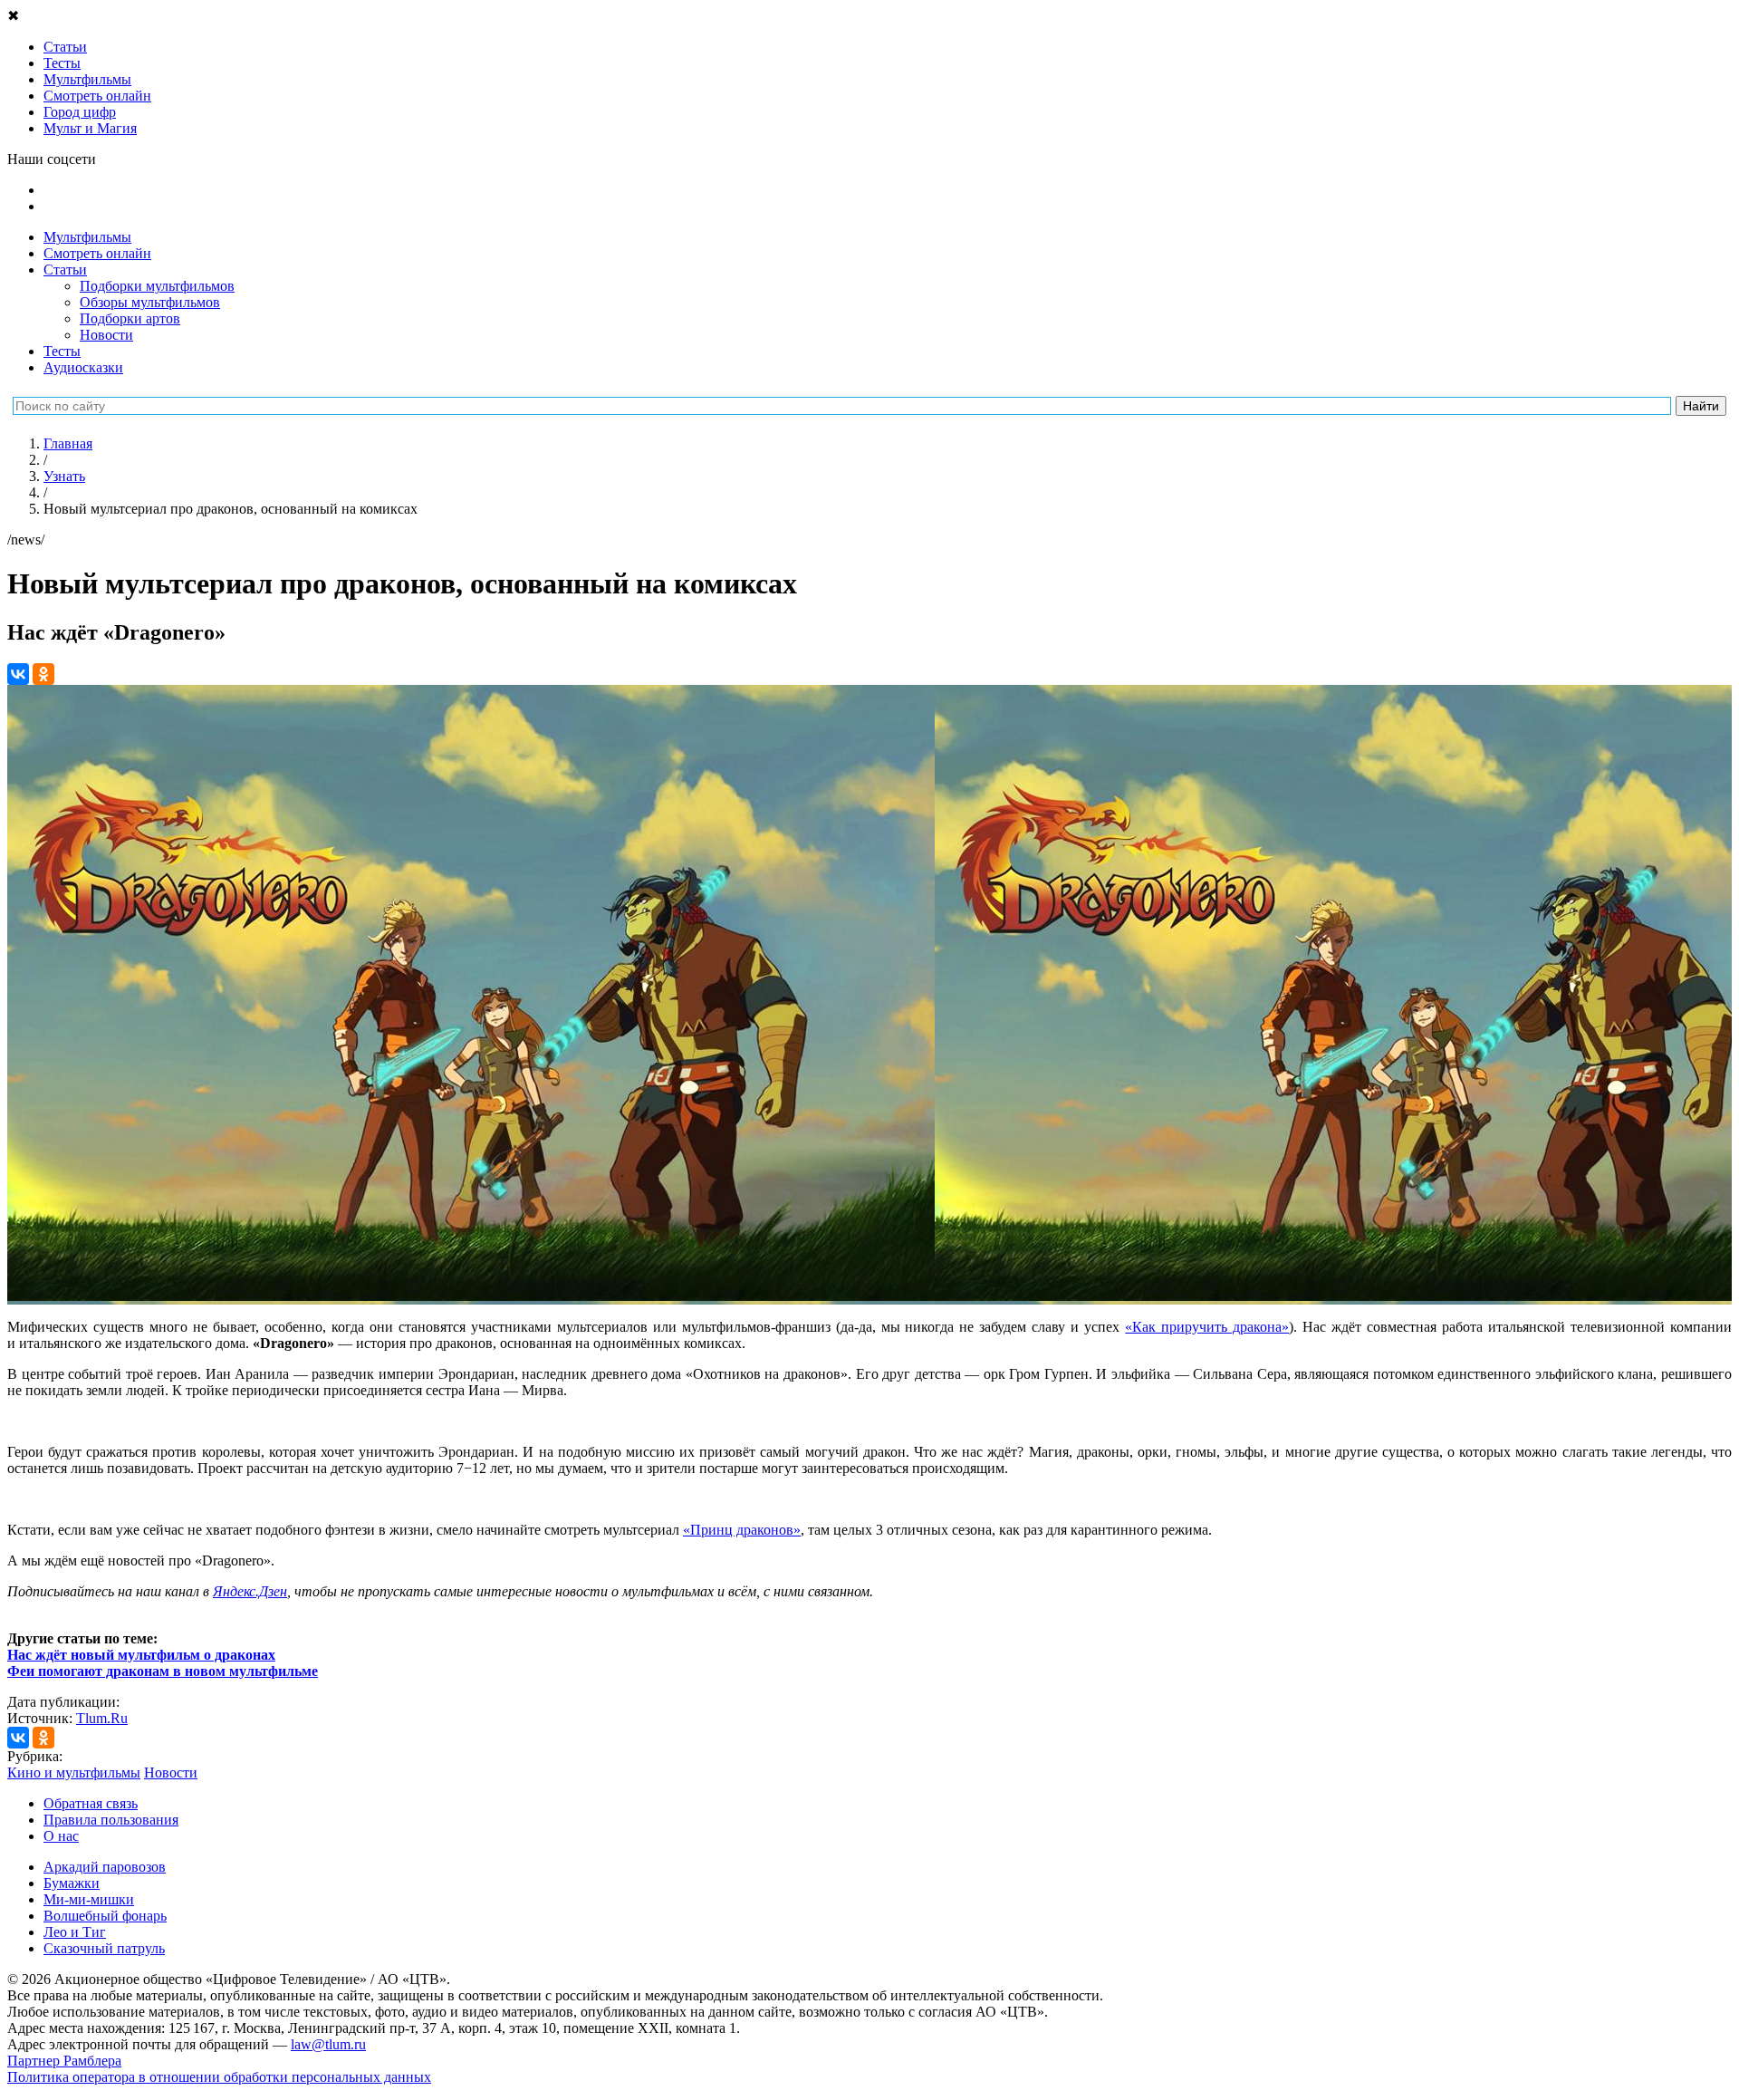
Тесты (62, 351)
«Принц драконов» (742, 1530)
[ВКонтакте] (18, 674)
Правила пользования (111, 1820)
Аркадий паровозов (105, 1867)
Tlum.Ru (102, 1718)
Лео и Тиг (75, 1932)
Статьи (65, 270)
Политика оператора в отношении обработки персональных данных (219, 2077)
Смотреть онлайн (97, 253)
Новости (106, 335)
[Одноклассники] (43, 674)
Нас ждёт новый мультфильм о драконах (141, 1655)
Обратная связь (91, 1803)
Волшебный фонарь (105, 1916)
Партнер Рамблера (64, 2061)
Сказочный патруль (104, 1948)
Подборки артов (130, 318)
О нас (61, 1836)
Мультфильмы (87, 237)
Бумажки (72, 1883)
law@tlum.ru (328, 2044)
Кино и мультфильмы (74, 1772)
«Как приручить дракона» (1207, 1327)
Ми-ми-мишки (89, 1899)
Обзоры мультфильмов (150, 302)
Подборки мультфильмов (157, 286)
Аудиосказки (83, 367)
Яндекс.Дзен (250, 1591)
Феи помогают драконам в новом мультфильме (163, 1671)
